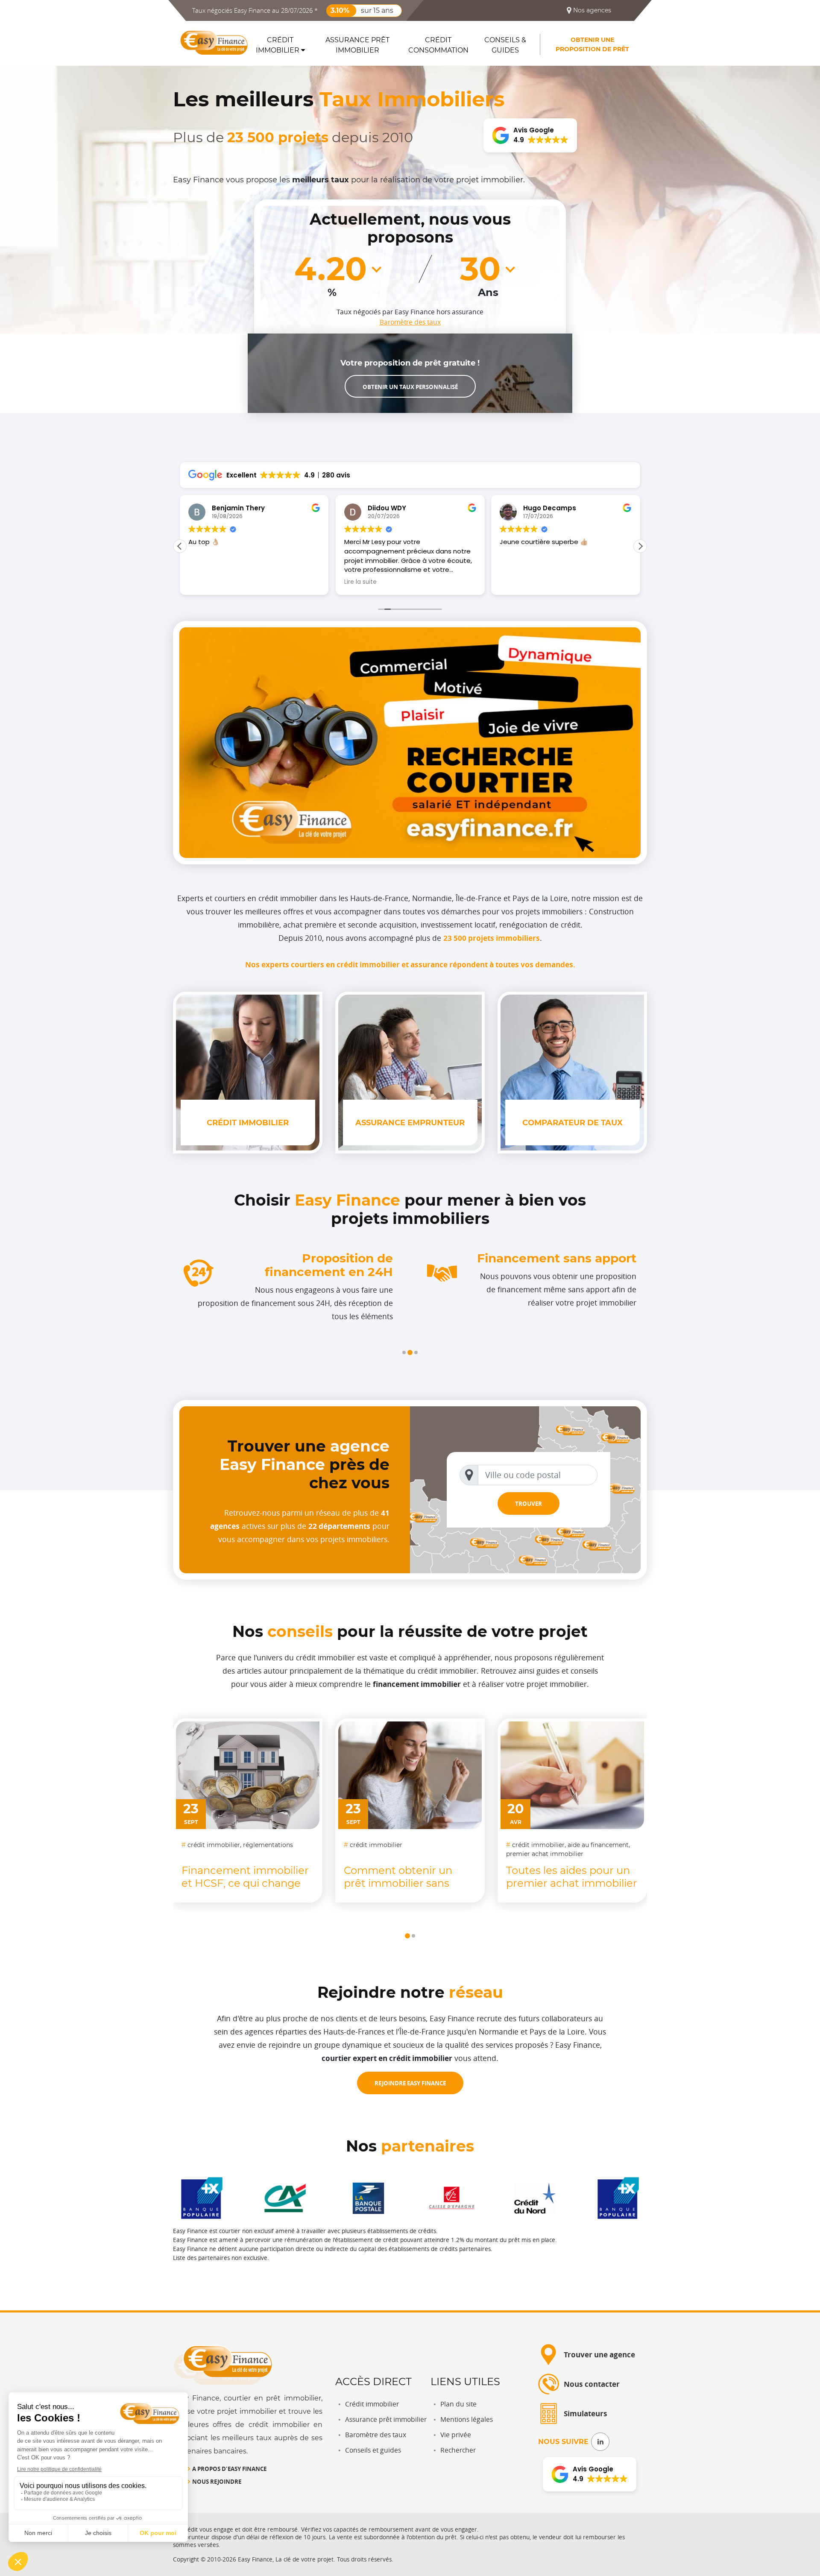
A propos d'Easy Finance (229, 2469)
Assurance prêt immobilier (357, 45)
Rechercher (458, 2450)
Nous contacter (592, 2384)
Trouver (529, 1503)
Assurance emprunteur (410, 1123)
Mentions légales (467, 2419)
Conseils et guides (373, 2450)
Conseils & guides (505, 45)
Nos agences (591, 10)
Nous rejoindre (217, 2481)
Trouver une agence (599, 2355)
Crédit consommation (438, 45)
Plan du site (458, 2404)
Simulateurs (586, 2414)
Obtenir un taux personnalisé (410, 387)
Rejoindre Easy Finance (410, 2083)
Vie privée (456, 2435)
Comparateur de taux (573, 1123)
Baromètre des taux (410, 322)
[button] (404, 1352)
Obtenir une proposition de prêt (592, 44)
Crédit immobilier (278, 45)
